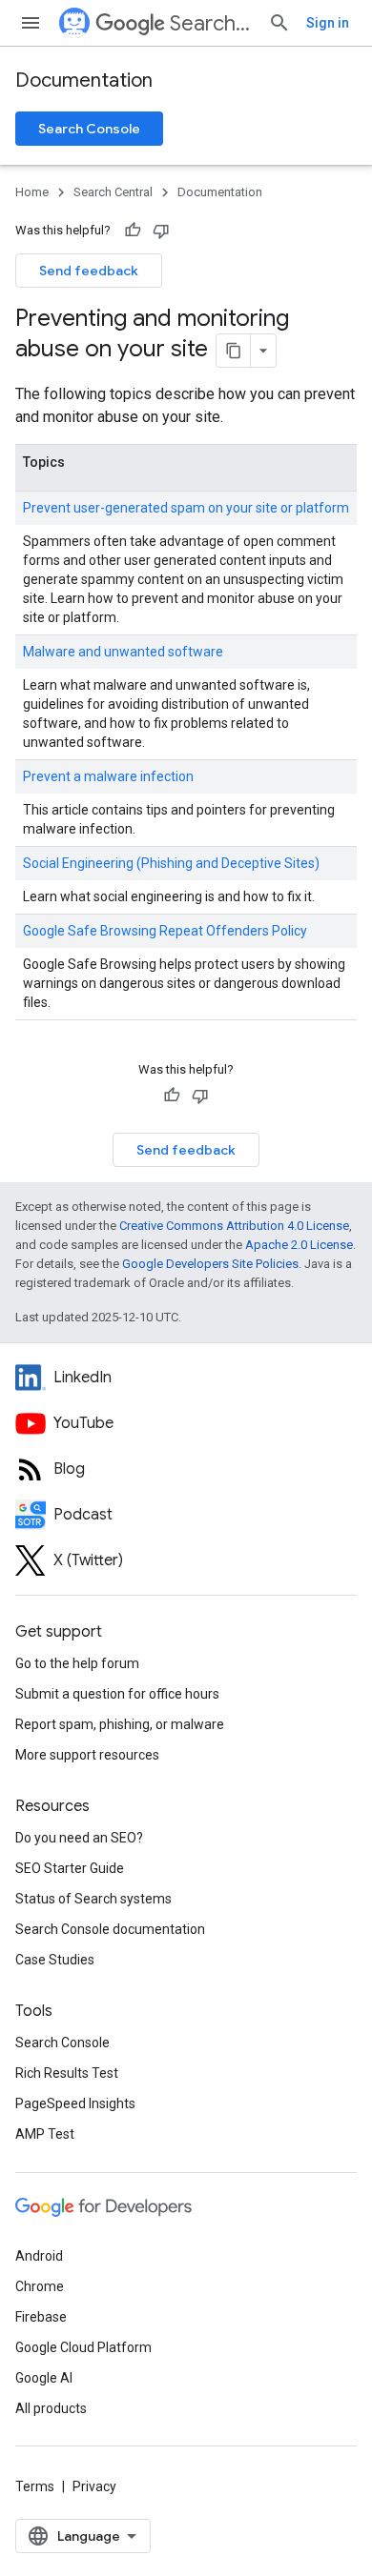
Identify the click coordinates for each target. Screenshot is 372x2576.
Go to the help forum (77, 1663)
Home (32, 192)
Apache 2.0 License (299, 1245)
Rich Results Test (67, 2073)
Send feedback (89, 271)
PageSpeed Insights (75, 2103)
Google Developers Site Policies (210, 1264)
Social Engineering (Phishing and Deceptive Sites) (171, 863)
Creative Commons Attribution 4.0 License (234, 1226)
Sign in (328, 23)
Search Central (211, 23)
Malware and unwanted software (123, 652)
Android (39, 2256)
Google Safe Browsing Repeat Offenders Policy (165, 931)
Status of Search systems (93, 1899)
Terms (35, 2486)
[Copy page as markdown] (234, 351)
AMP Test (45, 2134)
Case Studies (55, 1960)
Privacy (94, 2486)
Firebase (41, 2317)
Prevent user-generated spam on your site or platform (186, 508)
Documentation (84, 80)
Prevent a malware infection (108, 776)
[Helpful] (133, 231)
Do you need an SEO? (79, 1838)
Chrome (40, 2286)
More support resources (87, 1755)
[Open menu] (31, 23)
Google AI (44, 2378)
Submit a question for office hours (117, 1694)
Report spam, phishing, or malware (120, 1724)
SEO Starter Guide (70, 1868)
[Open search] (279, 23)
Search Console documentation (110, 1929)
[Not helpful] (161, 231)
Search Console (89, 129)
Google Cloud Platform (83, 2347)
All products (51, 2408)
